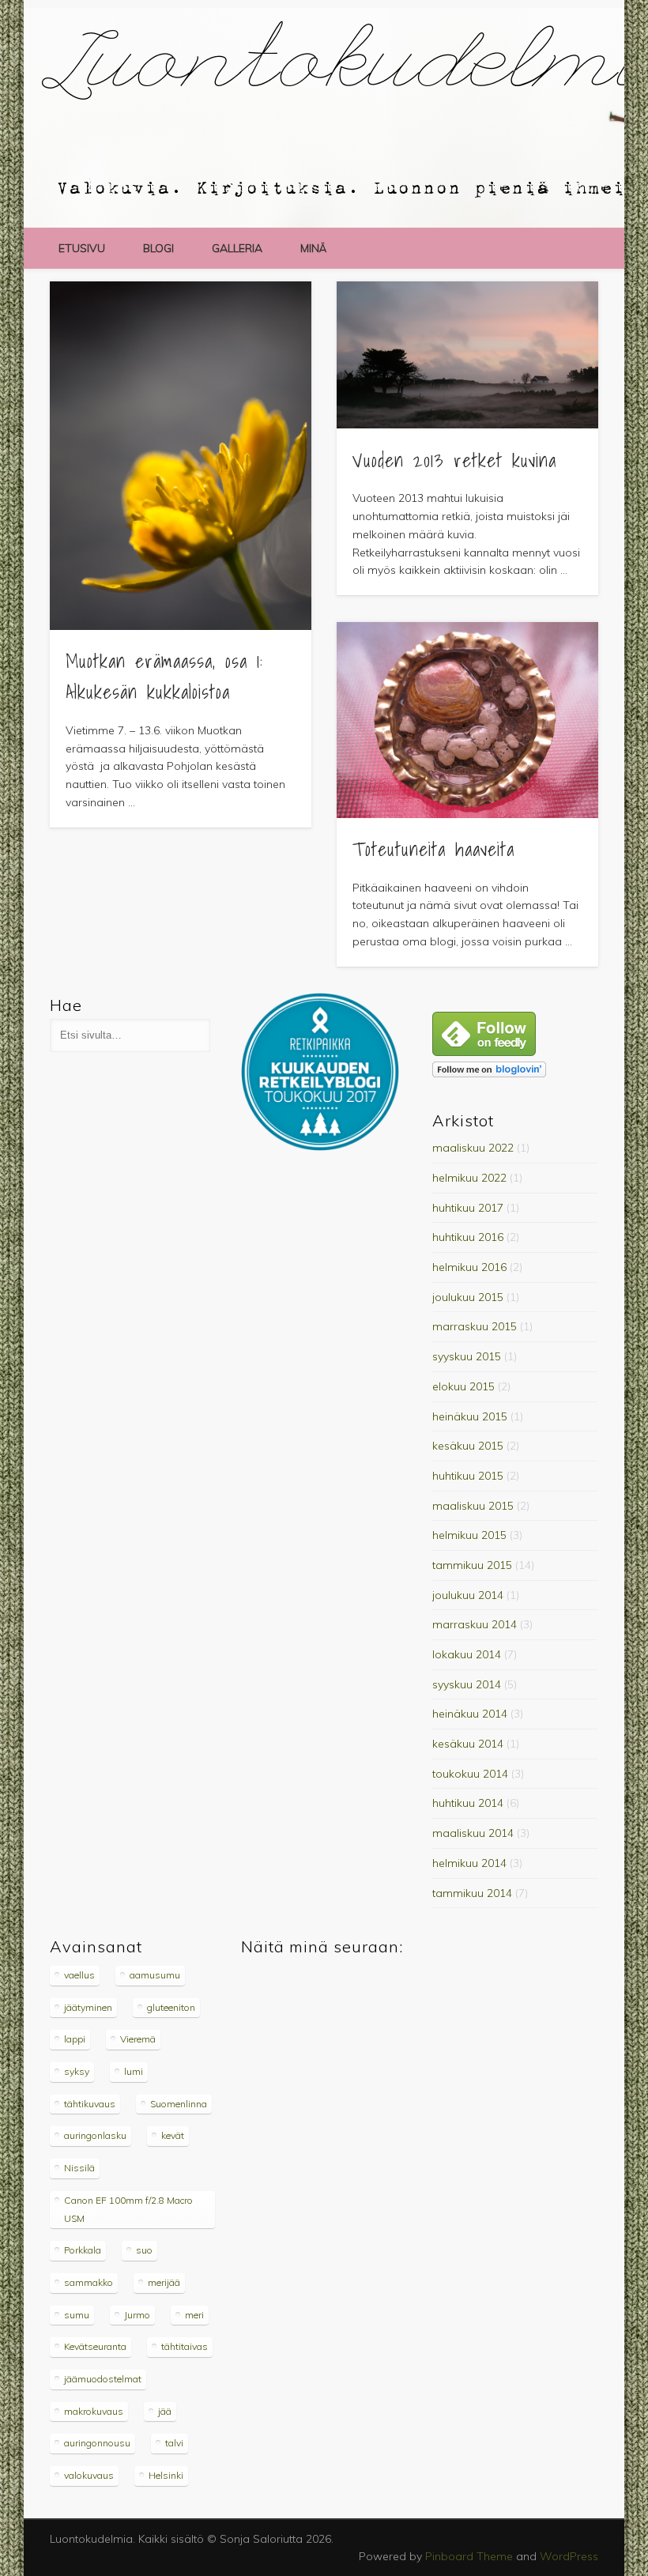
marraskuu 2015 (475, 1326)
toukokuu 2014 (470, 1774)
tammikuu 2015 (472, 1565)
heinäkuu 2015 (470, 1416)
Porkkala (83, 2250)
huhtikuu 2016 (468, 1237)
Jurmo (137, 2315)
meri (194, 2315)
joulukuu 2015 (468, 1297)
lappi (75, 2039)
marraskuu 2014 (475, 1624)
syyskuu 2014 (467, 1684)
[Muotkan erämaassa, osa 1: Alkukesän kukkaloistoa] (181, 456)
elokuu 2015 (463, 1386)
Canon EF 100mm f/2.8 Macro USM (128, 2209)
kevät (173, 2135)
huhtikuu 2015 (468, 1476)
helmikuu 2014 (469, 1863)
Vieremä (138, 2039)
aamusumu (155, 1975)
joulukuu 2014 (468, 1595)
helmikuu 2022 (469, 1178)
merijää (164, 2282)
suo (144, 2250)
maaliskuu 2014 (473, 1833)
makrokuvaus (94, 2411)
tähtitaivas (185, 2346)
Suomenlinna (179, 2104)
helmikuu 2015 (469, 1535)
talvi (174, 2443)
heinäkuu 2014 (470, 1714)
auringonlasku (95, 2135)
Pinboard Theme (469, 2556)
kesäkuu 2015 (468, 1446)
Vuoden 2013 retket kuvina (454, 460)
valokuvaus (89, 2475)
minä (313, 248)
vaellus (79, 1975)
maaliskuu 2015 (473, 1506)
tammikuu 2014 (472, 1893)
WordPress (569, 2556)
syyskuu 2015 (467, 1356)
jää (165, 2411)
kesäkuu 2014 (468, 1744)
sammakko (89, 2282)
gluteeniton (171, 2007)
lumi (134, 2071)
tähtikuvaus (90, 2104)
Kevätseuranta (95, 2346)
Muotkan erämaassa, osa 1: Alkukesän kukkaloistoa (164, 676)
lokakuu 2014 (467, 1654)
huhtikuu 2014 (468, 1803)
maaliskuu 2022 (473, 1148)
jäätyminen (88, 2007)
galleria (237, 248)
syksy (77, 2071)
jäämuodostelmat (103, 2379)
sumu (77, 2315)
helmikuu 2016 (469, 1267)
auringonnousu (97, 2443)
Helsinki (166, 2475)
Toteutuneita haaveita (433, 849)
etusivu (82, 248)
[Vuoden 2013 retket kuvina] (467, 355)
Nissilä (79, 2168)
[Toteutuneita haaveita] (467, 720)
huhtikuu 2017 (468, 1208)
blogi (158, 248)
